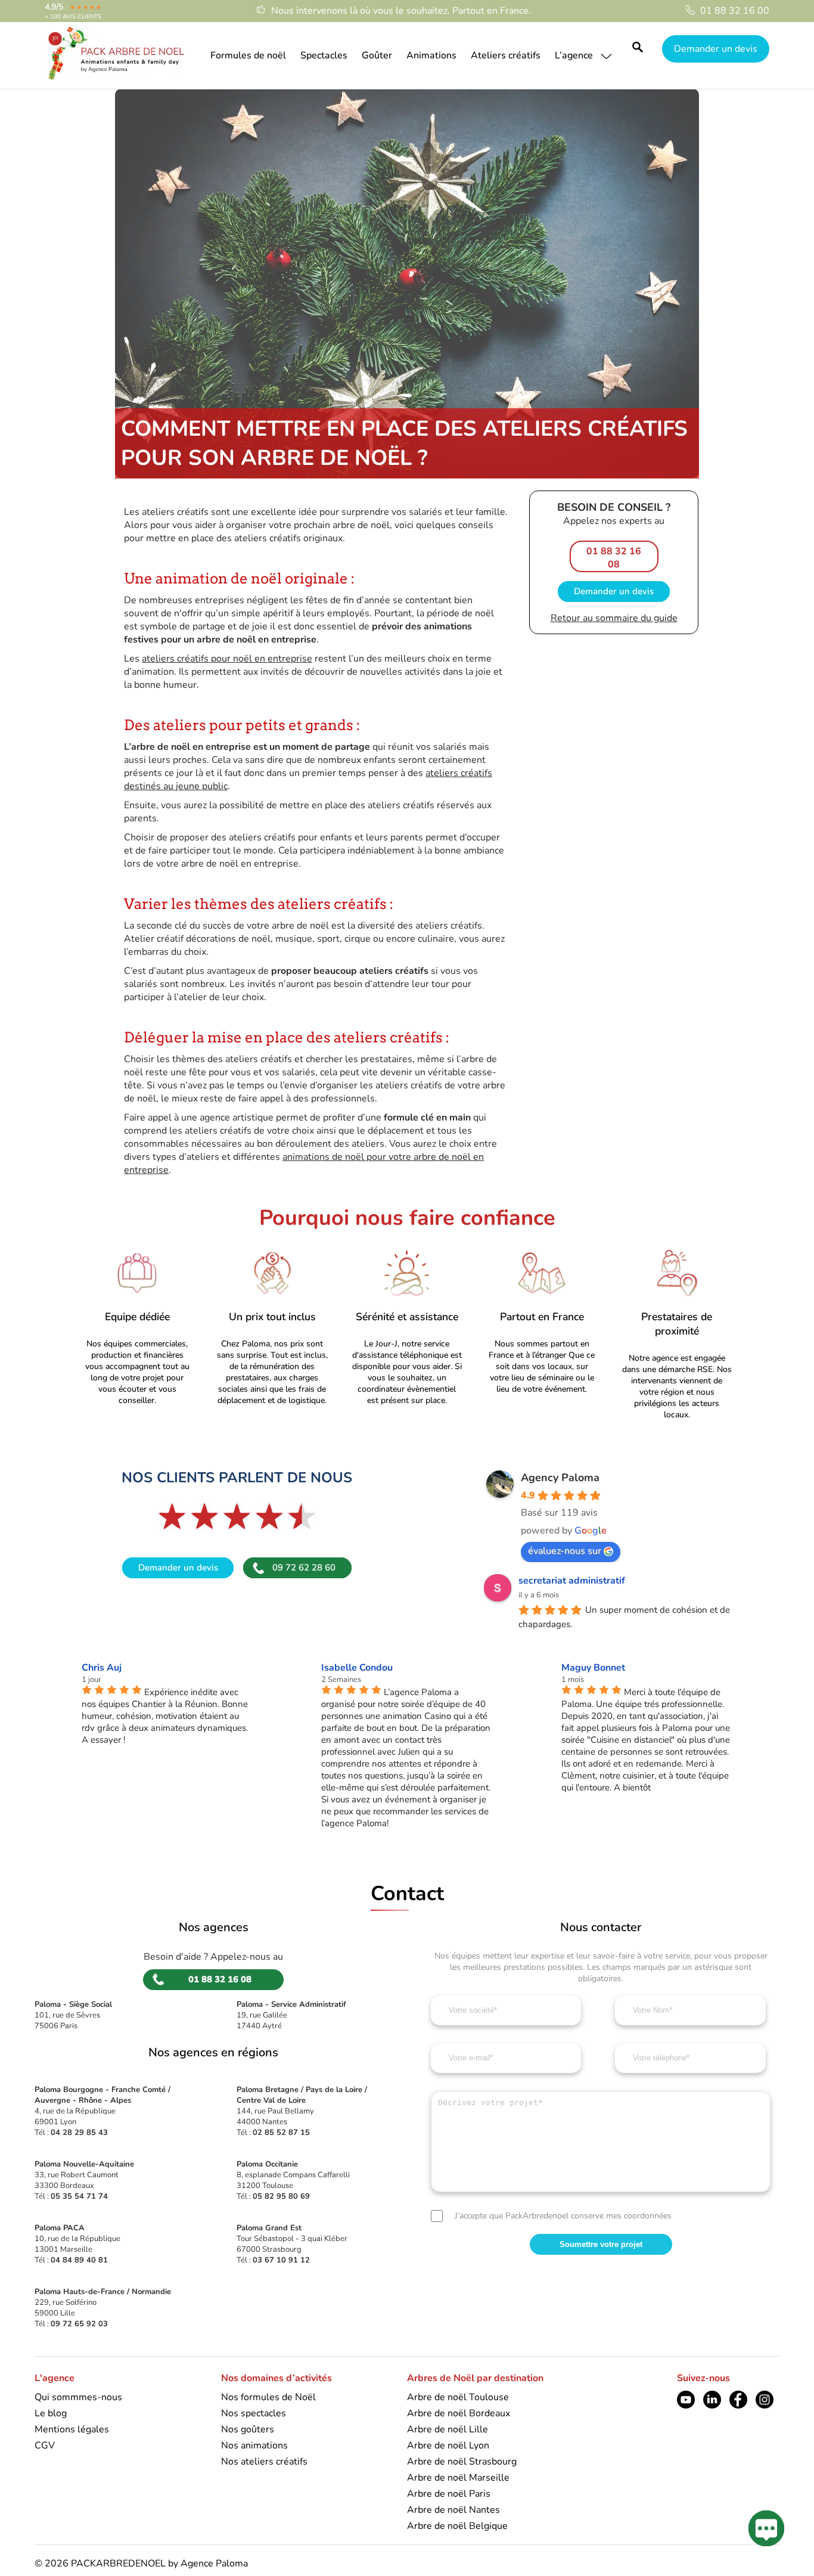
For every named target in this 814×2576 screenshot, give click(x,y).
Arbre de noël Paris (449, 2494)
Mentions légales (72, 2429)
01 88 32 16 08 (614, 558)
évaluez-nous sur (565, 1551)
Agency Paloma (560, 1478)
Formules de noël (248, 55)
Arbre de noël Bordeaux (459, 2413)
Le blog (51, 2413)
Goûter (377, 55)
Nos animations (254, 2445)
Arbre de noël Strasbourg (462, 2462)
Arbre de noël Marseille (458, 2478)
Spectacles (324, 55)
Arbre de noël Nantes (453, 2510)
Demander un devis (716, 48)
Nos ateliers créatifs (264, 2462)
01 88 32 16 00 (735, 11)
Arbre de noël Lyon (448, 2445)
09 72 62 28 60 (304, 1568)
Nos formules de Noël (268, 2397)
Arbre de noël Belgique (457, 2526)
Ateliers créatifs (506, 55)
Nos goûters (248, 2429)
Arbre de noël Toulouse (458, 2397)
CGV (45, 2445)
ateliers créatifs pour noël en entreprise (227, 659)
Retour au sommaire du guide (614, 618)
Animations (431, 55)
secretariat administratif (572, 1581)
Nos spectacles (254, 2413)
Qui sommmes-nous (78, 2397)
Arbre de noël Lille (448, 2429)
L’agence (574, 55)
